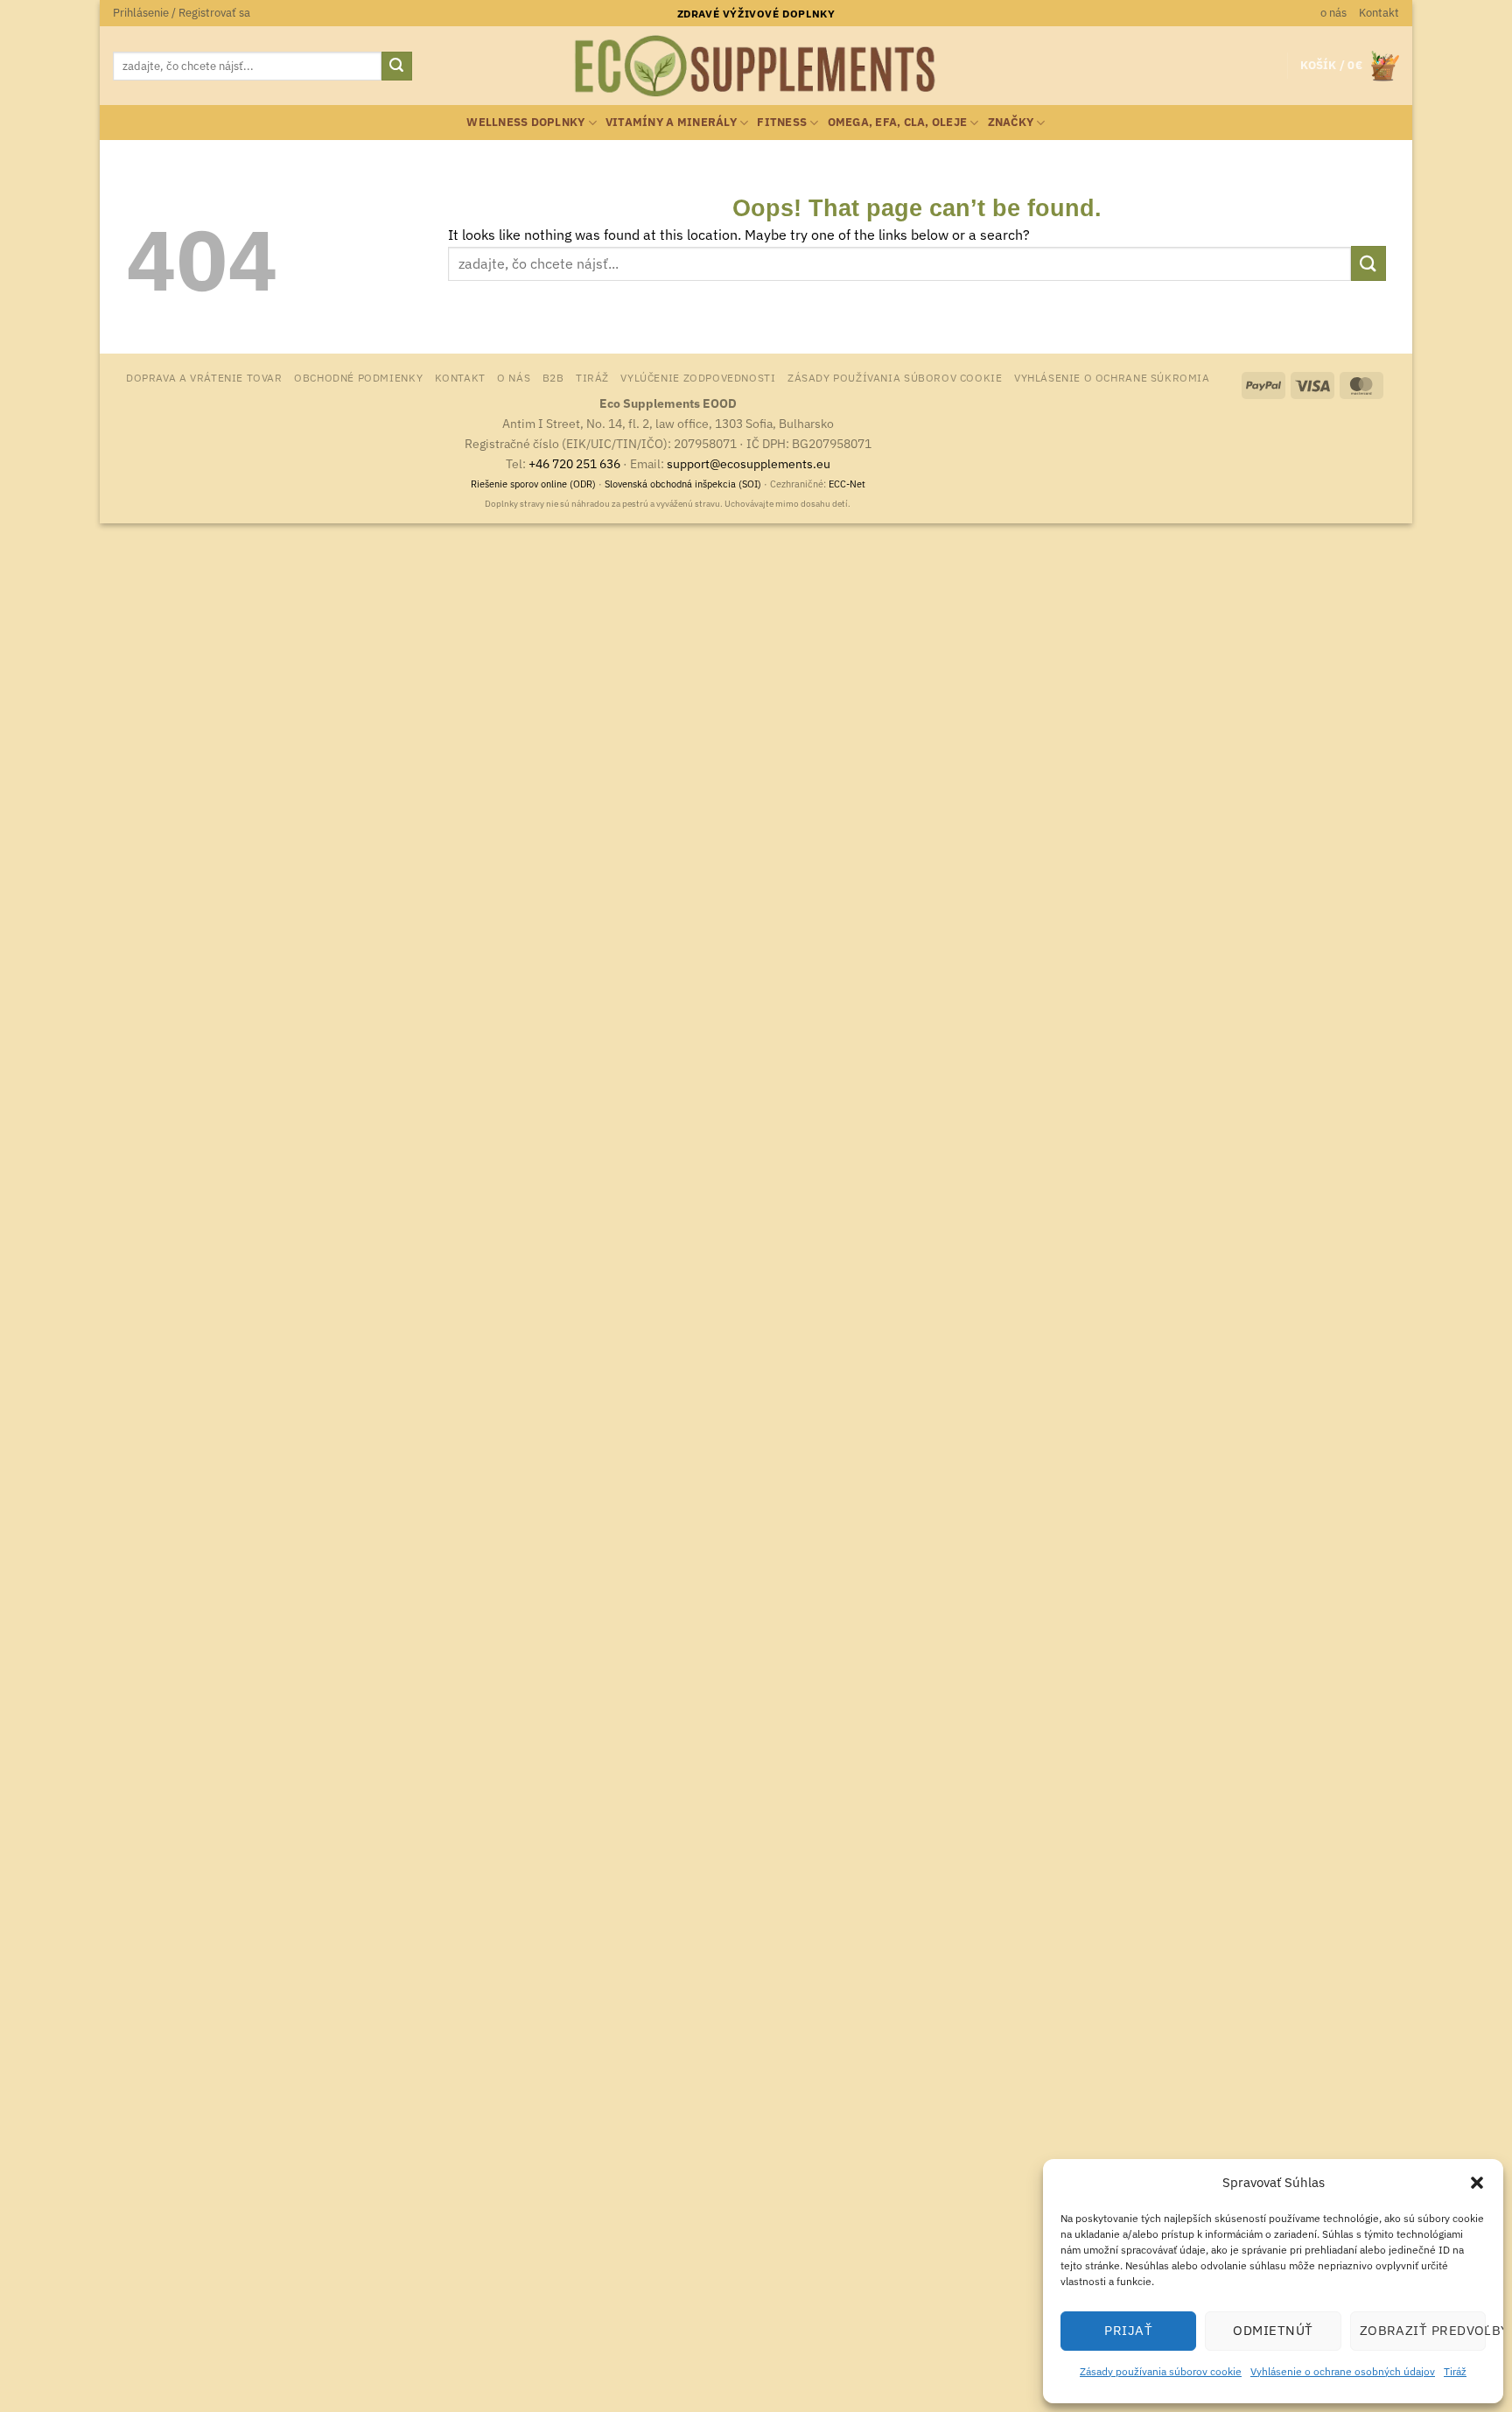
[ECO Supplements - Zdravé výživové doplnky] (756, 67)
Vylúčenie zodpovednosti (698, 377)
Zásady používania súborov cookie (1161, 2371)
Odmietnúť (1273, 2330)
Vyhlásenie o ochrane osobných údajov (1343, 2371)
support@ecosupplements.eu (749, 463)
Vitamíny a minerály (671, 122)
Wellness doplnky (525, 122)
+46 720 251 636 (574, 463)
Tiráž (1455, 2371)
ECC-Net (847, 484)
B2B (553, 377)
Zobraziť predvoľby (1423, 2330)
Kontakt (1379, 13)
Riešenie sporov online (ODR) (533, 484)
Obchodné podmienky (358, 377)
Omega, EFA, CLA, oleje (898, 122)
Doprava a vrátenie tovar (204, 377)
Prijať (1128, 2330)
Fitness (782, 122)
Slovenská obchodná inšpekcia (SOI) (683, 484)
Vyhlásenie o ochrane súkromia (1112, 377)
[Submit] (396, 67)
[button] (1477, 2183)
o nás (1333, 13)
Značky (1011, 122)
